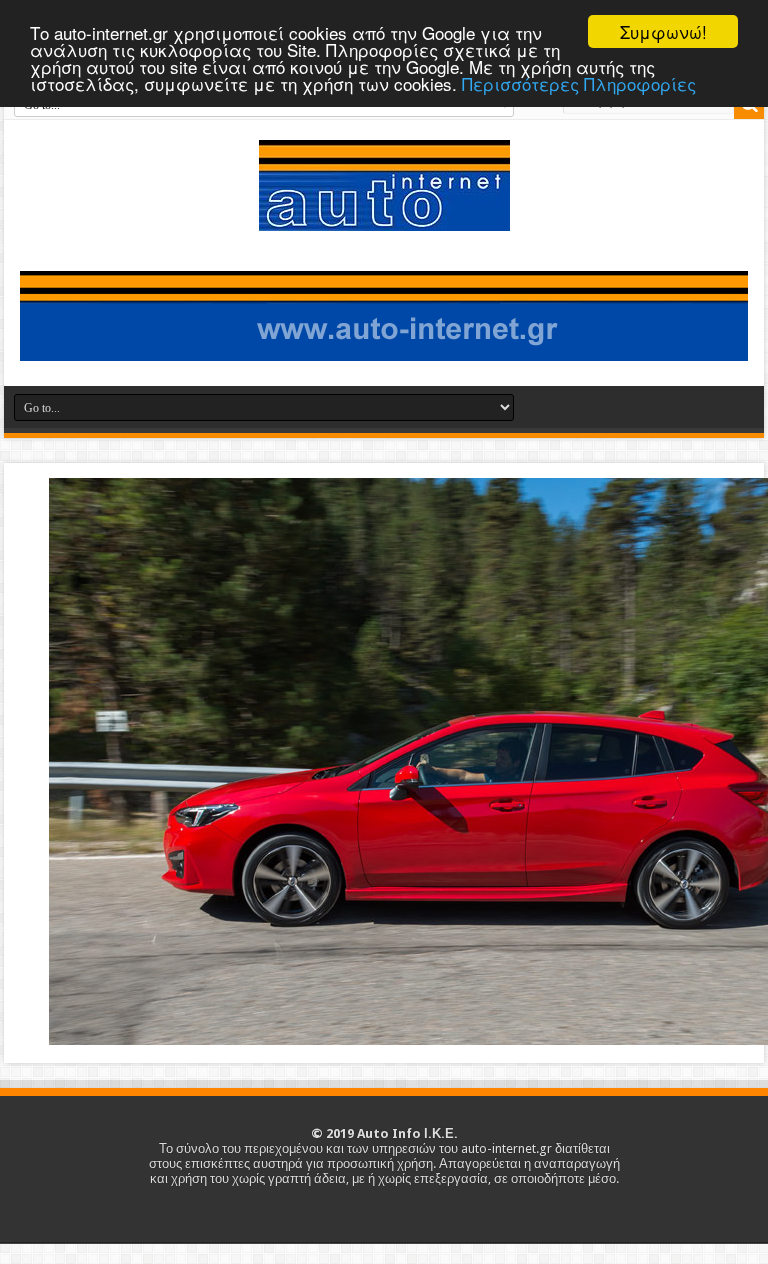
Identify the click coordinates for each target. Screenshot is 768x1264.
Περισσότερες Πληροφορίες (579, 83)
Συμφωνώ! (663, 31)
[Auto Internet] (384, 216)
